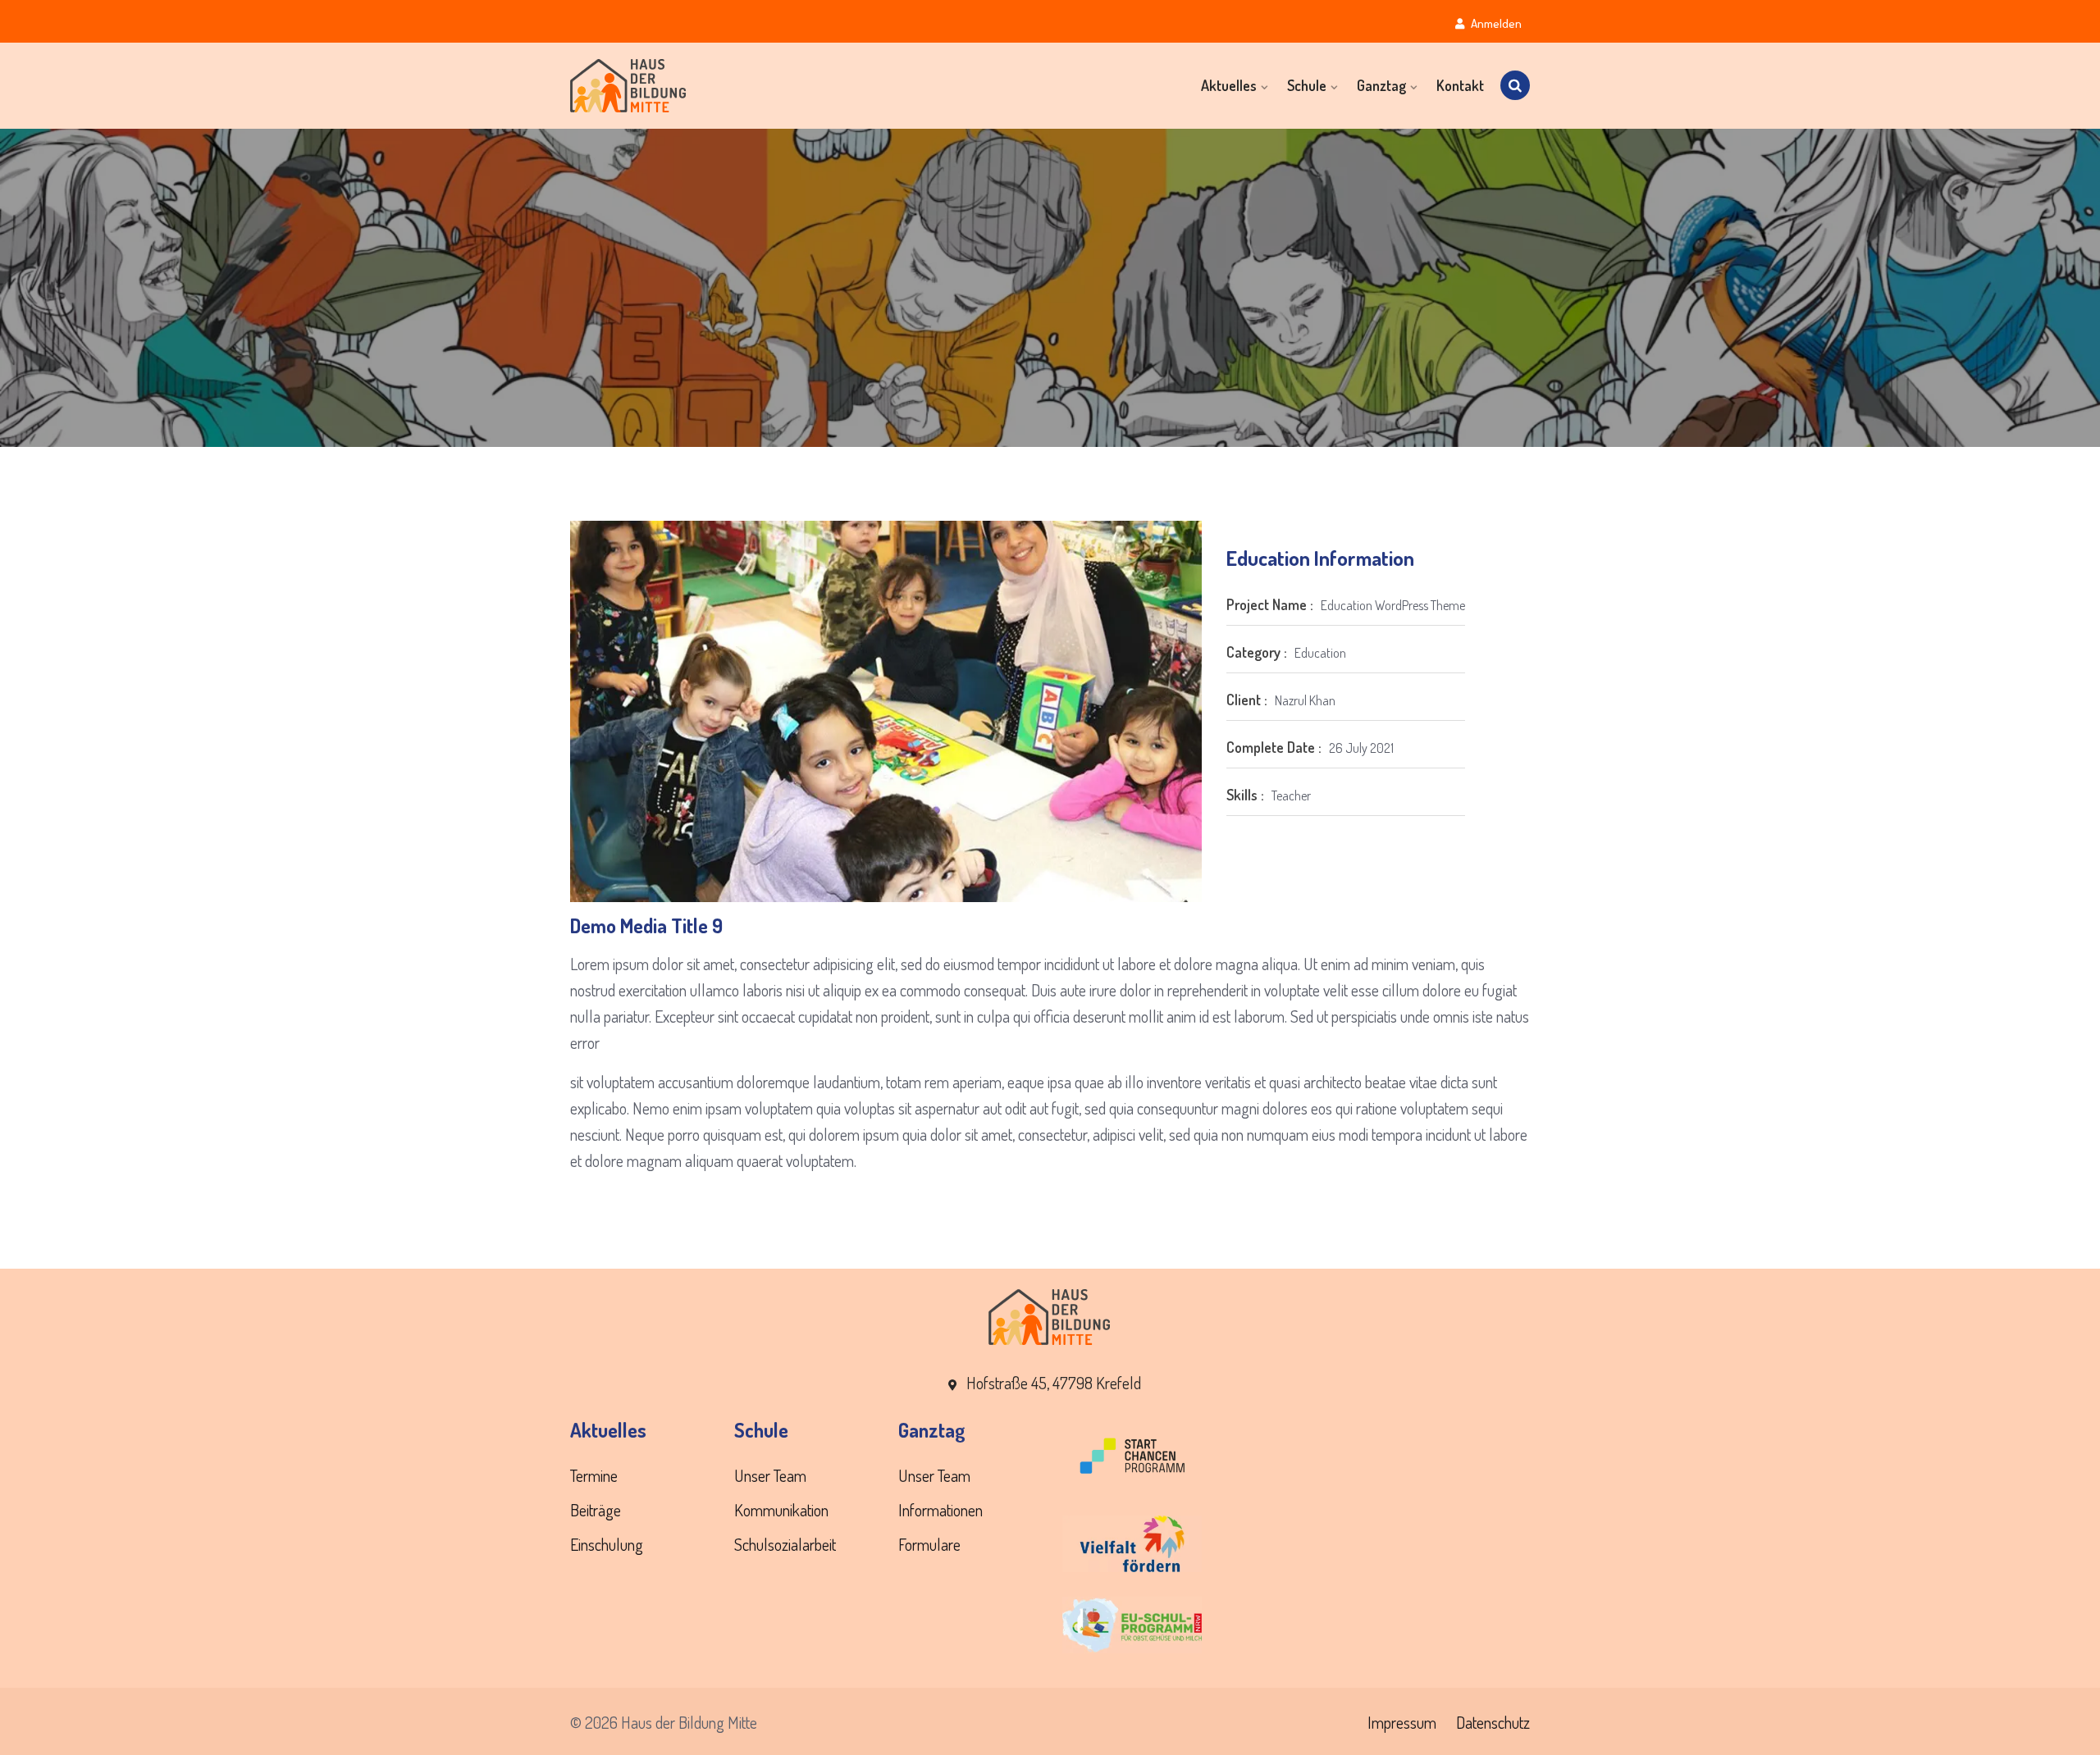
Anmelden (1495, 23)
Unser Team (770, 1475)
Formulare (929, 1544)
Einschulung (607, 1544)
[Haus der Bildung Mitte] (681, 86)
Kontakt (1460, 85)
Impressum (1402, 1722)
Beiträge (596, 1510)
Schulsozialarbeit (785, 1544)
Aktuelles (1229, 85)
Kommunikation (781, 1510)
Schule (1307, 85)
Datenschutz (1493, 1722)
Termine (594, 1475)
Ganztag (1381, 85)
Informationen (940, 1510)
